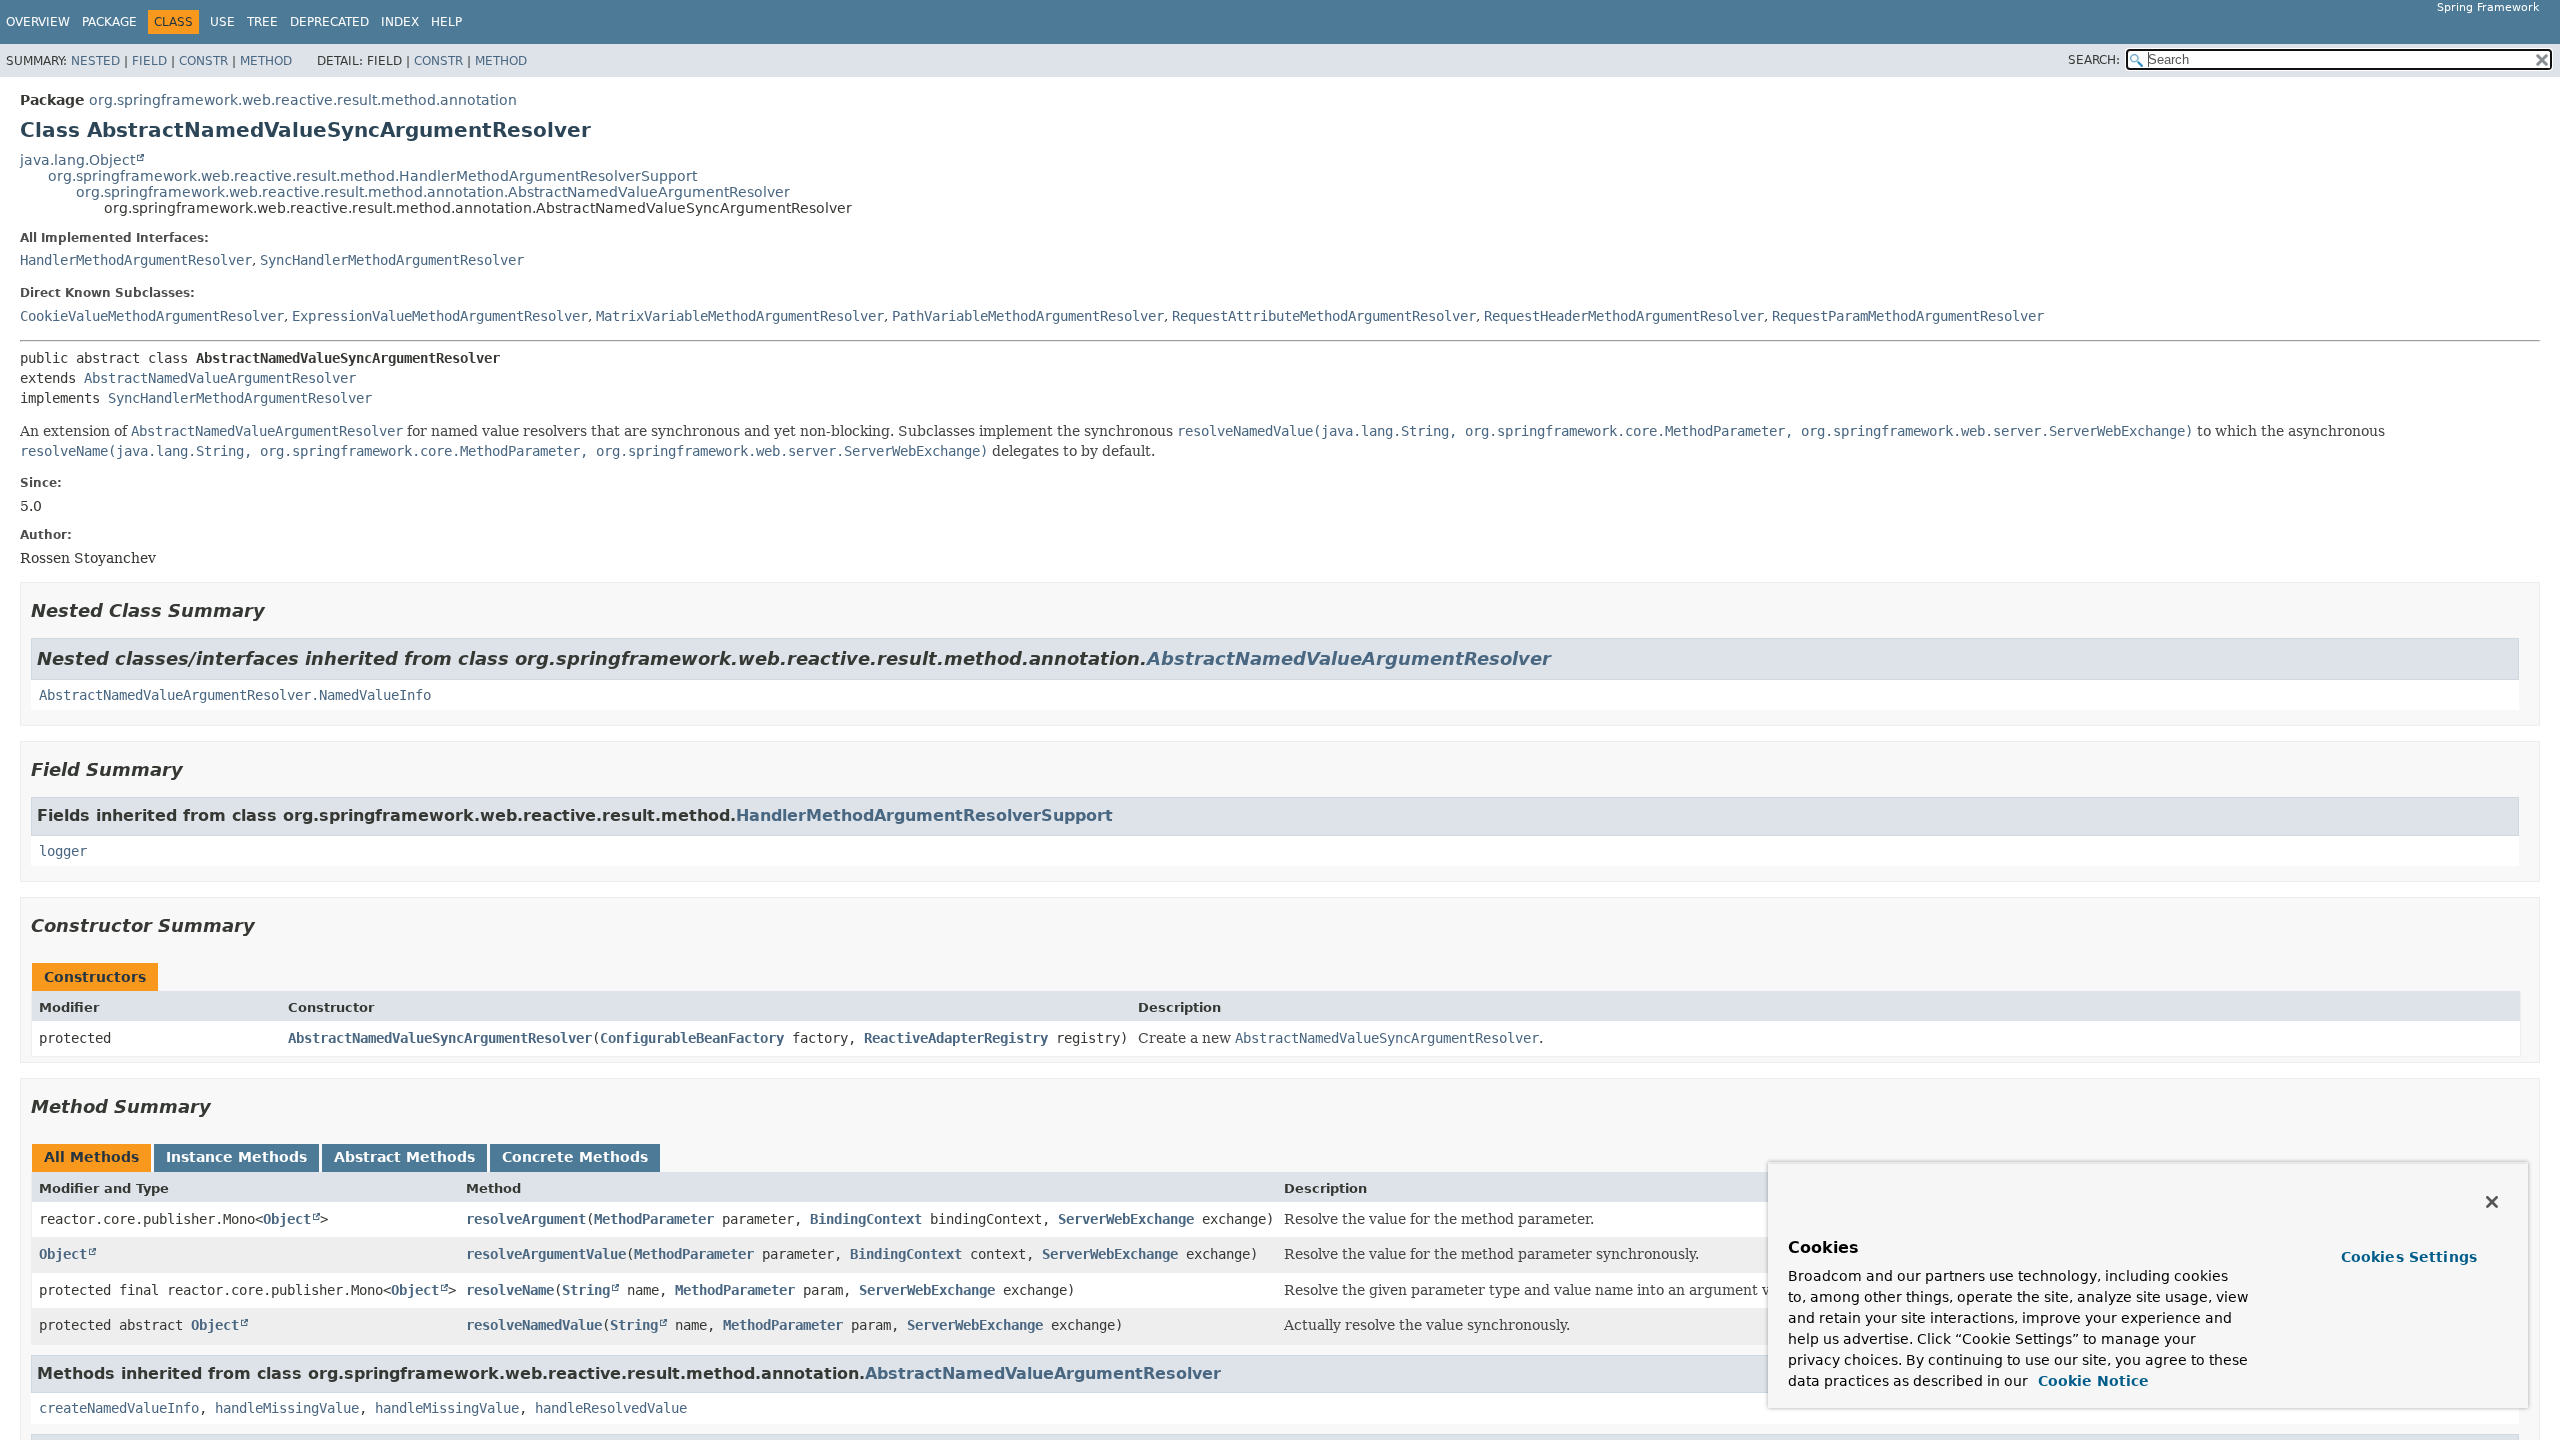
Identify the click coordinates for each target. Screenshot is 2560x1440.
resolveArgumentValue (546, 1254)
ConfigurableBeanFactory (692, 1038)
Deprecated (329, 22)
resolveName (510, 1290)
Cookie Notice (2091, 1381)
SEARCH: (2094, 60)
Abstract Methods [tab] (404, 1157)
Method (266, 61)
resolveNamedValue (534, 1325)
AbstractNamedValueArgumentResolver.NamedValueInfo (235, 695)
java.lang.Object (77, 160)
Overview (38, 22)
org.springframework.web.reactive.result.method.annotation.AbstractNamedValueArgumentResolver (433, 192)
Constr (203, 61)
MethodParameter (654, 1219)
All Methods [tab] (91, 1157)
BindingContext (866, 1219)
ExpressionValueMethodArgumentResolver (440, 316)
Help (446, 22)
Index (400, 22)
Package (109, 22)
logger (63, 851)
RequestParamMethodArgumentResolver (1908, 316)
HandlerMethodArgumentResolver (136, 260)
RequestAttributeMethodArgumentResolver (1324, 316)
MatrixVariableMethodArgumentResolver (740, 316)
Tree (262, 22)
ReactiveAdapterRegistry (956, 1038)
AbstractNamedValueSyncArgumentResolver (440, 1038)
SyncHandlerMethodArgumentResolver (392, 260)
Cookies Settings (2409, 1257)
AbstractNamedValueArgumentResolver (220, 378)
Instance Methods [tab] (236, 1157)
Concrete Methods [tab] (575, 1157)
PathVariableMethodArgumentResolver (1028, 316)
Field (149, 61)
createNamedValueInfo (119, 1408)
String (586, 1290)
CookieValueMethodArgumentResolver (152, 316)
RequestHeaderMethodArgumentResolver (1624, 316)
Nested (95, 61)
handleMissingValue (287, 1408)
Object (287, 1219)
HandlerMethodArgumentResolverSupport (924, 815)
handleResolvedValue (611, 1408)
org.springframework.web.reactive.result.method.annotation (303, 100)
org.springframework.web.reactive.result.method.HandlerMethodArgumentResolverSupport (372, 176)
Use (222, 22)
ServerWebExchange (1126, 1219)
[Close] (2492, 1202)
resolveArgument (526, 1219)
